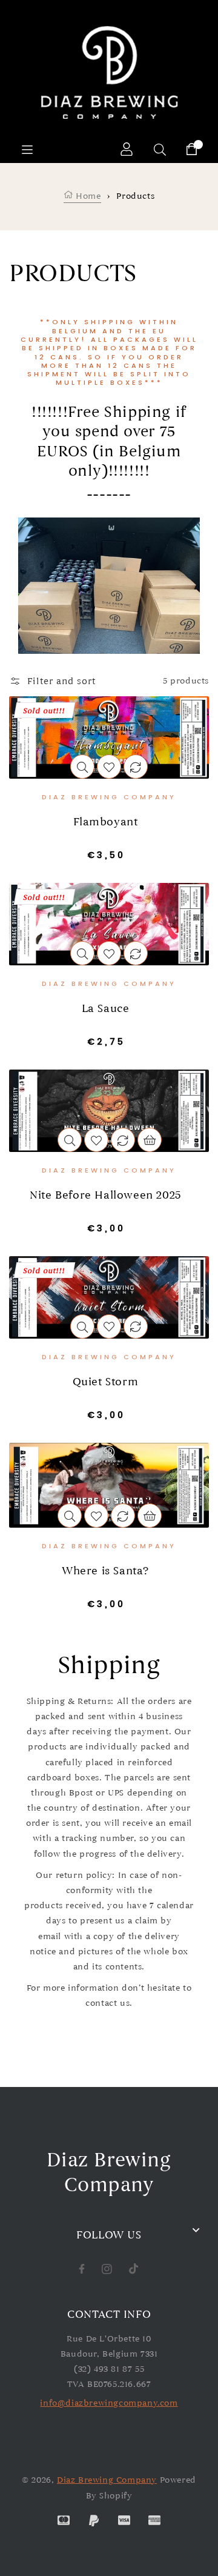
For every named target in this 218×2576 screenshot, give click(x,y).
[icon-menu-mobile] (27, 149)
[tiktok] (134, 2268)
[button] (52, 681)
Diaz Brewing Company (107, 2480)
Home (87, 196)
